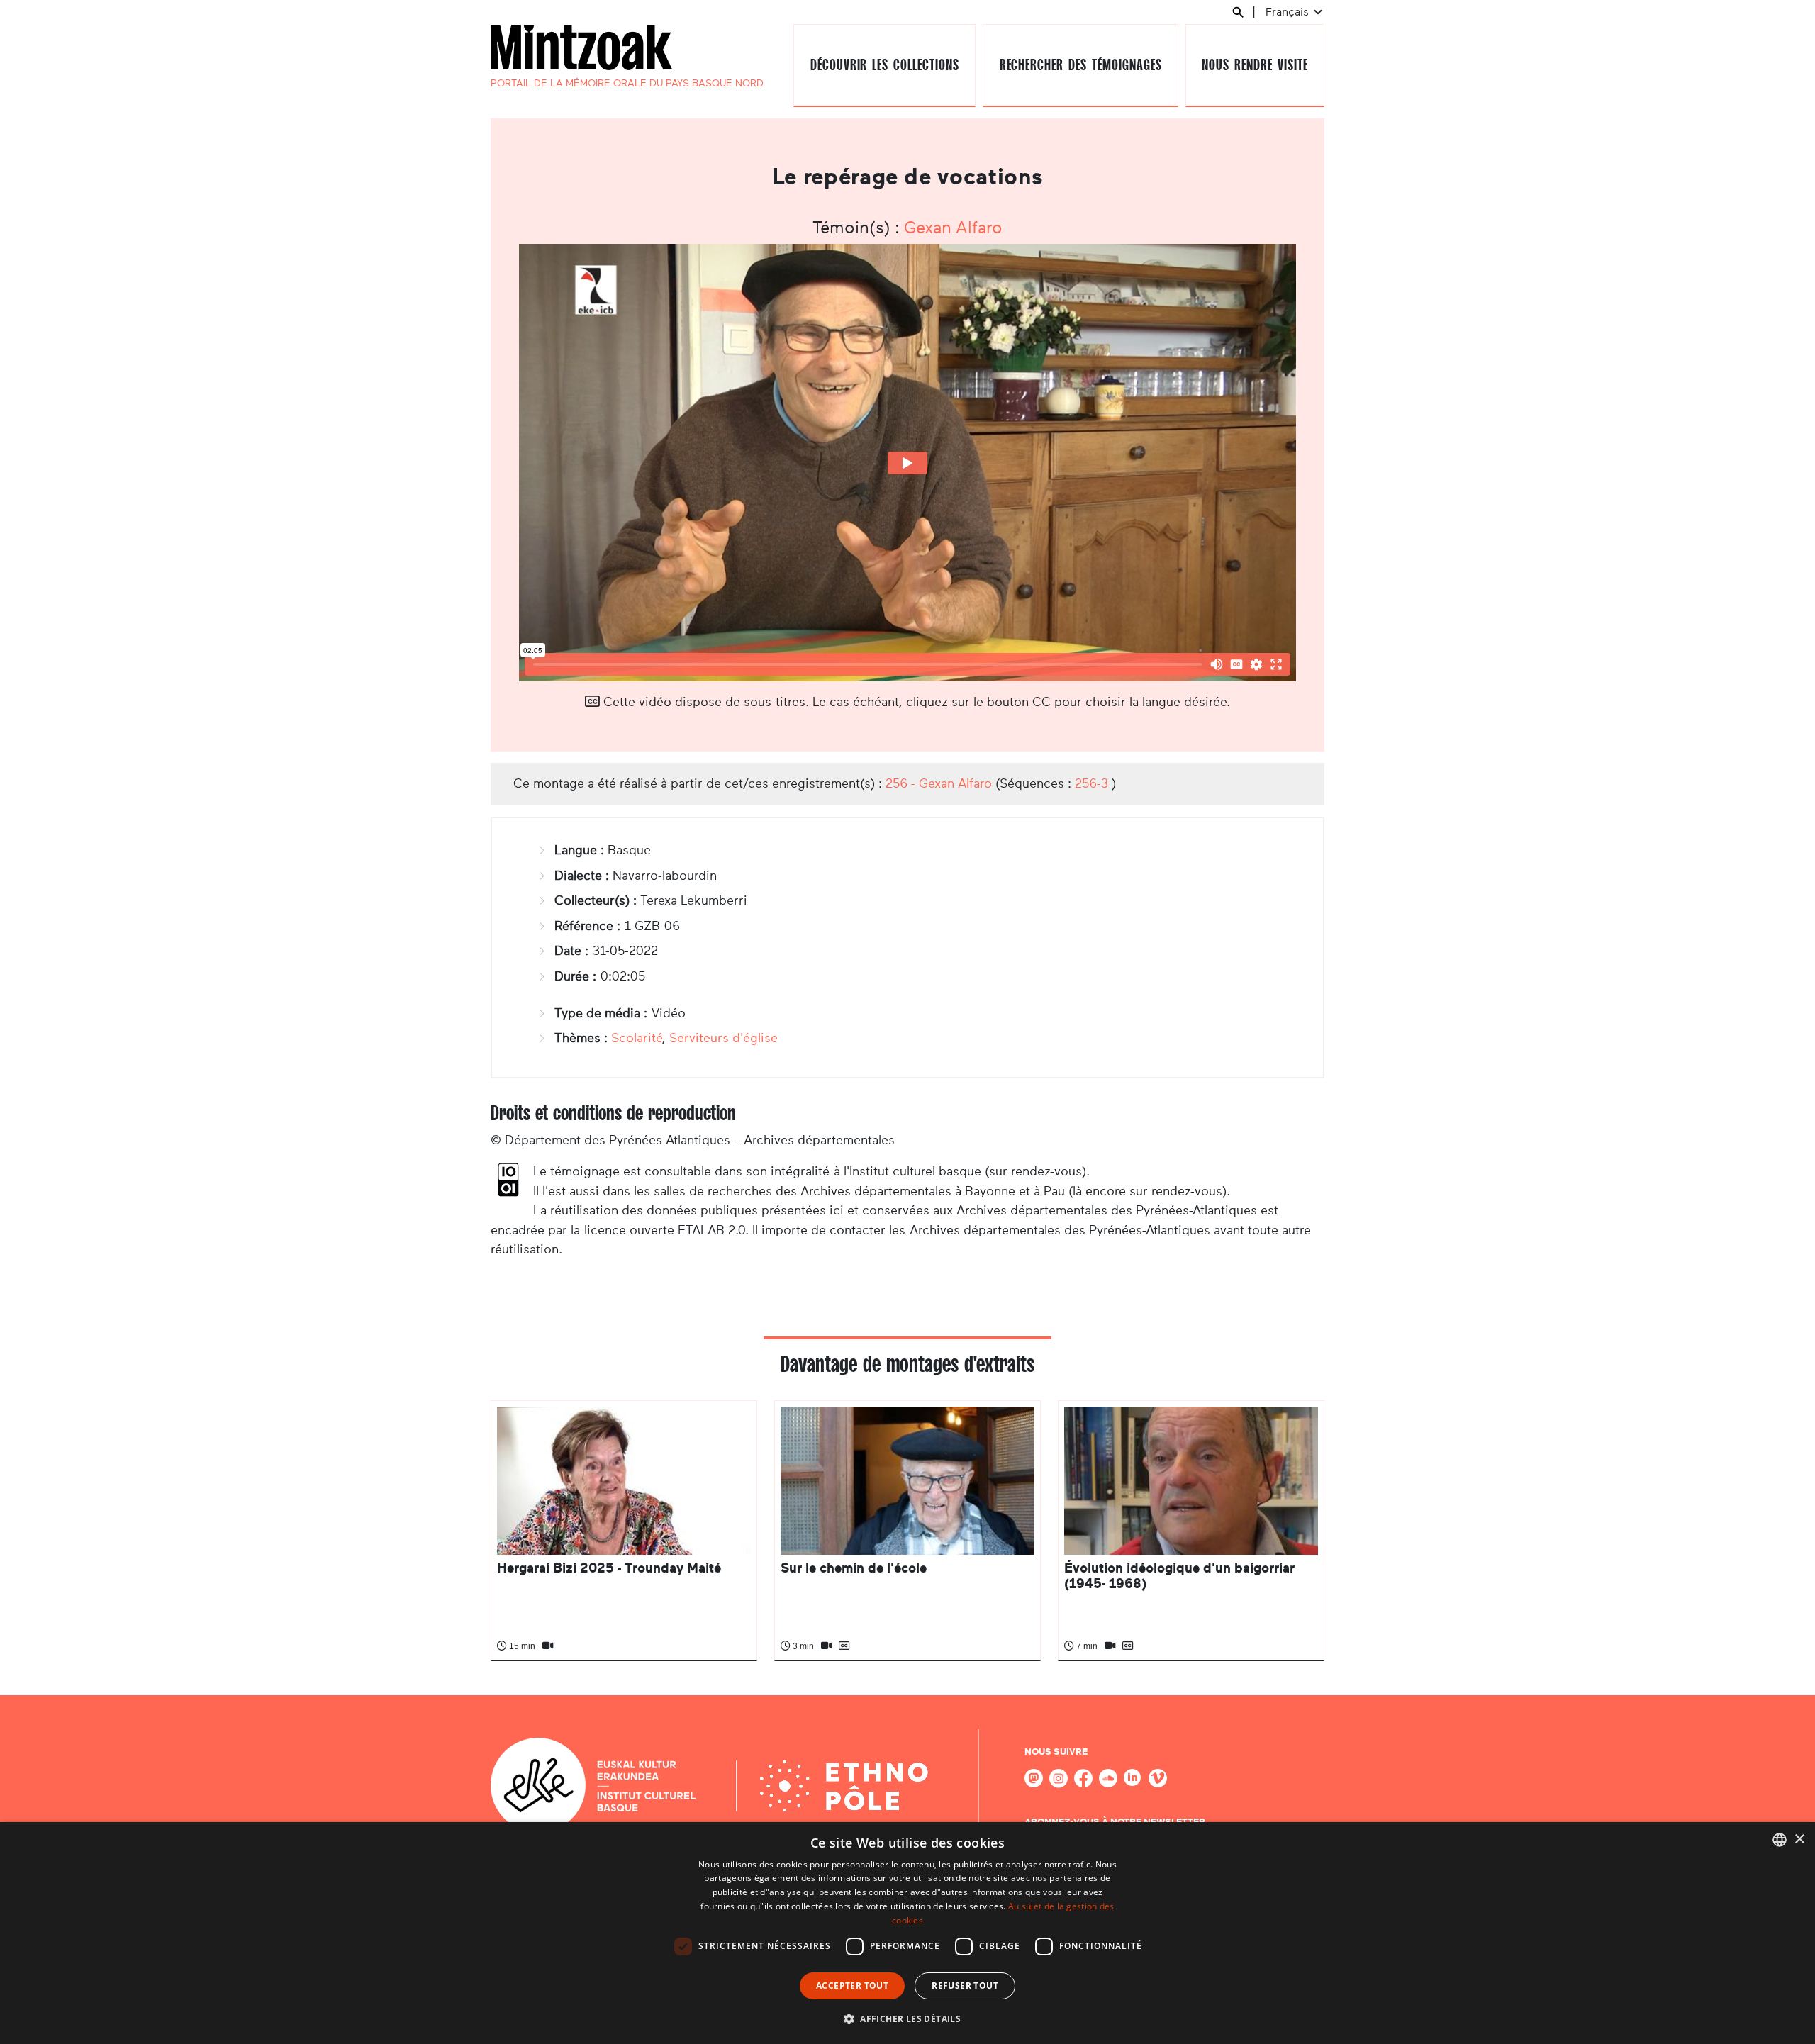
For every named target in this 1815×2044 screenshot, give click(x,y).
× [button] (1799, 1839)
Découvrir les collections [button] (885, 65)
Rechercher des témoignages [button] (1081, 65)
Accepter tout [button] (852, 1986)
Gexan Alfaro (953, 228)
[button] (907, 2018)
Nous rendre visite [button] (1255, 65)
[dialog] (907, 1933)
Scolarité (637, 1038)
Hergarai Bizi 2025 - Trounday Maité (609, 1568)
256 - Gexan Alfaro (939, 783)
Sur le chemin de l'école (854, 1568)
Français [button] (1289, 12)
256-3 (1091, 783)
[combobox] (1780, 1840)
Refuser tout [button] (965, 1986)
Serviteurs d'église (724, 1038)
